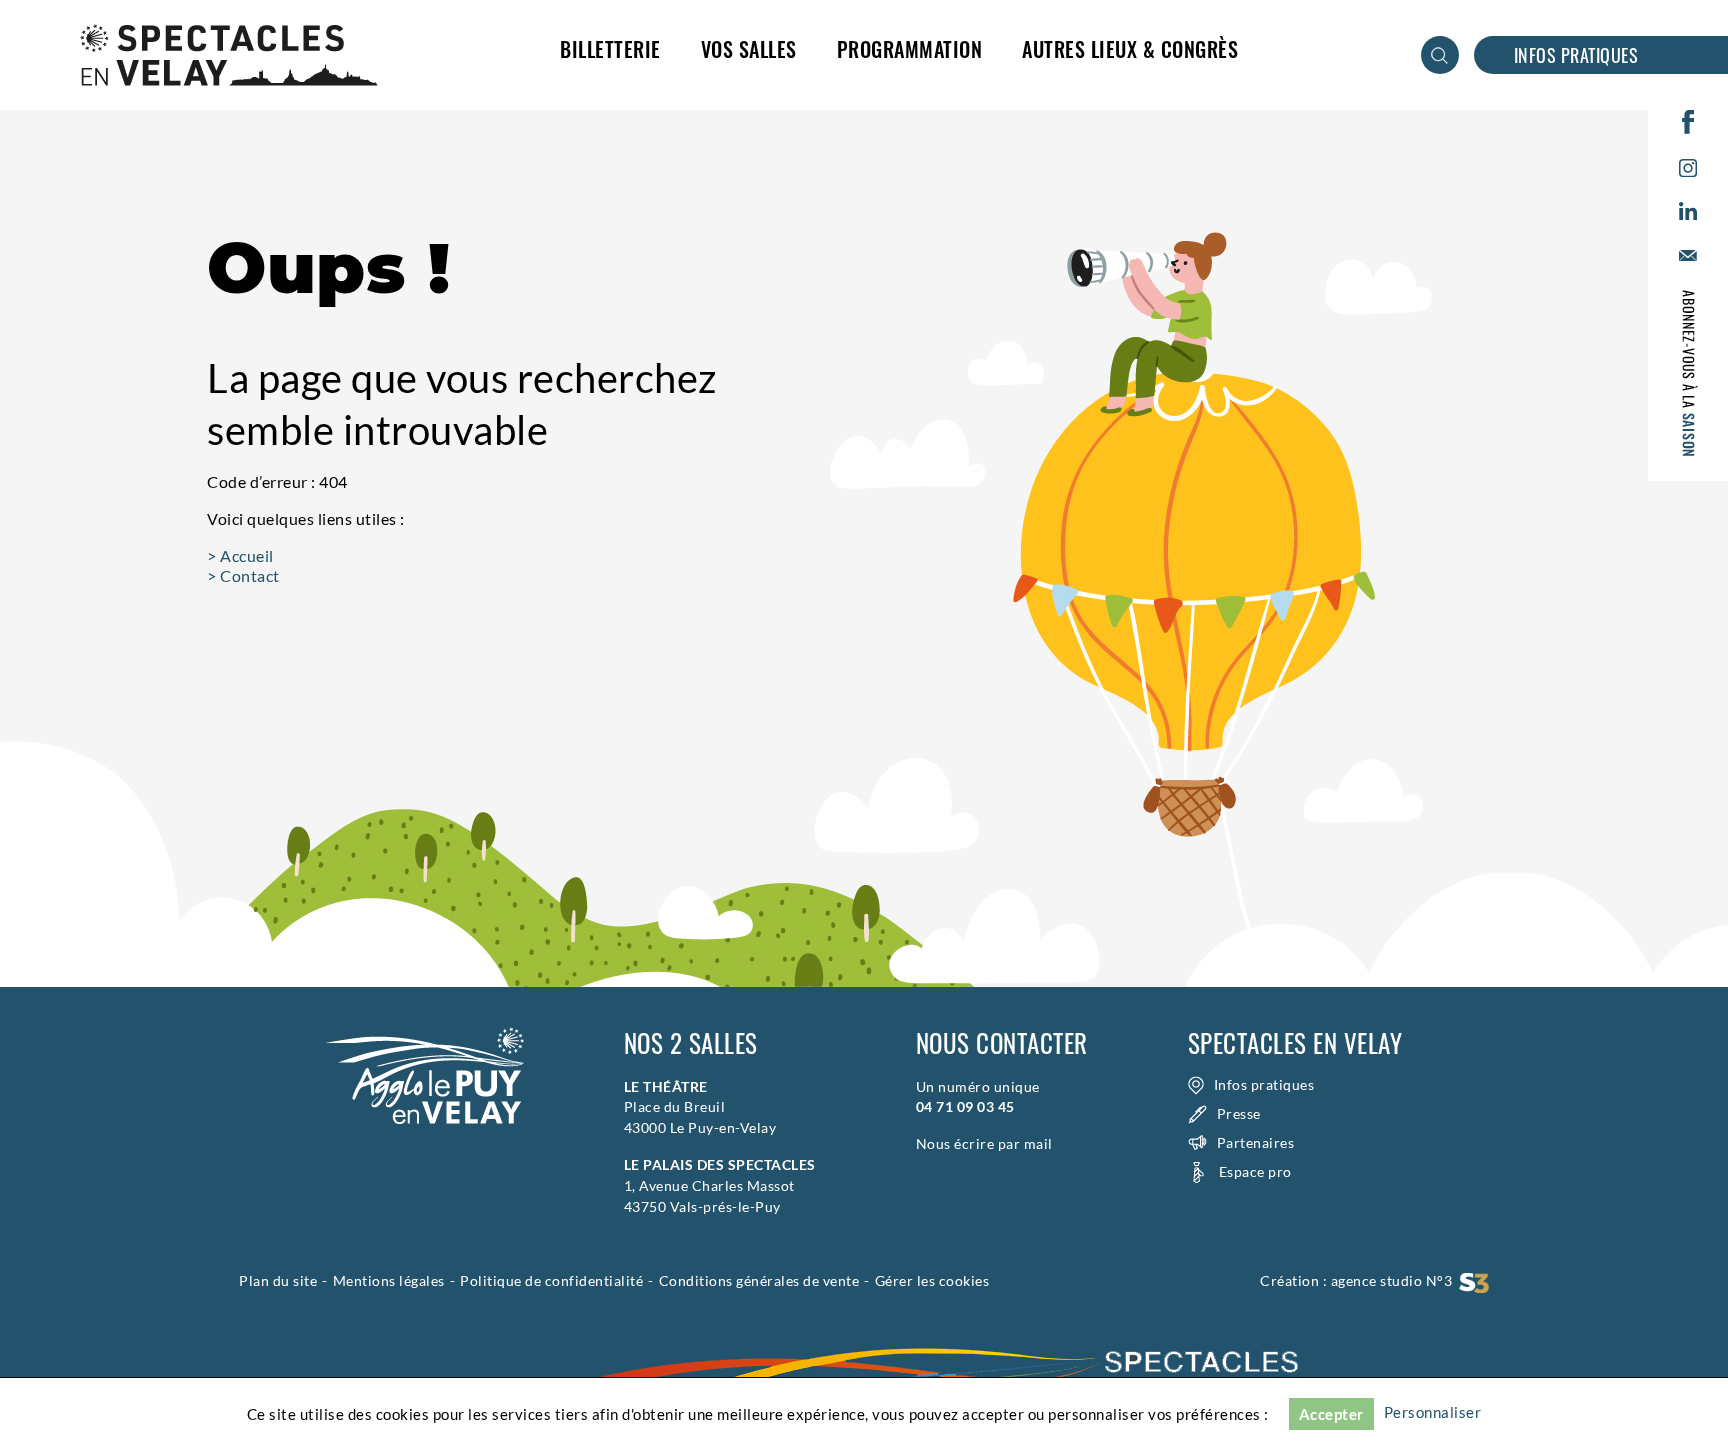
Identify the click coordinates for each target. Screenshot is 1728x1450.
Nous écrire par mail (984, 1143)
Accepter (1331, 1414)
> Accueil (240, 555)
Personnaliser (1433, 1412)
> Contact (243, 575)
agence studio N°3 (1395, 1280)
